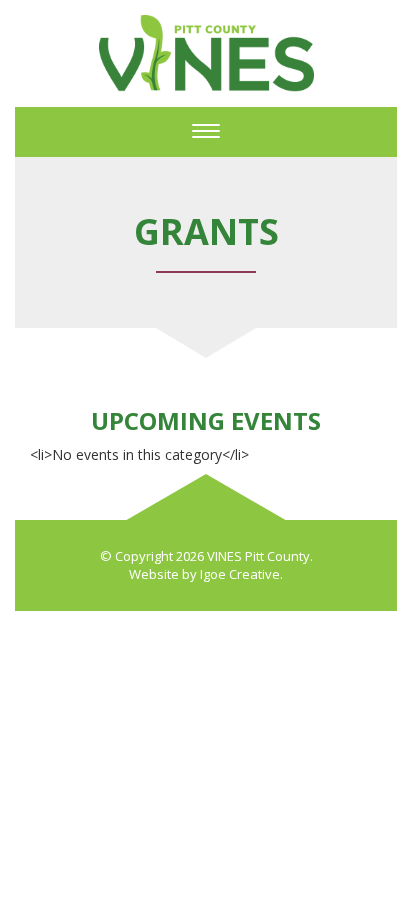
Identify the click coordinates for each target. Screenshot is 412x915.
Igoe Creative (240, 574)
